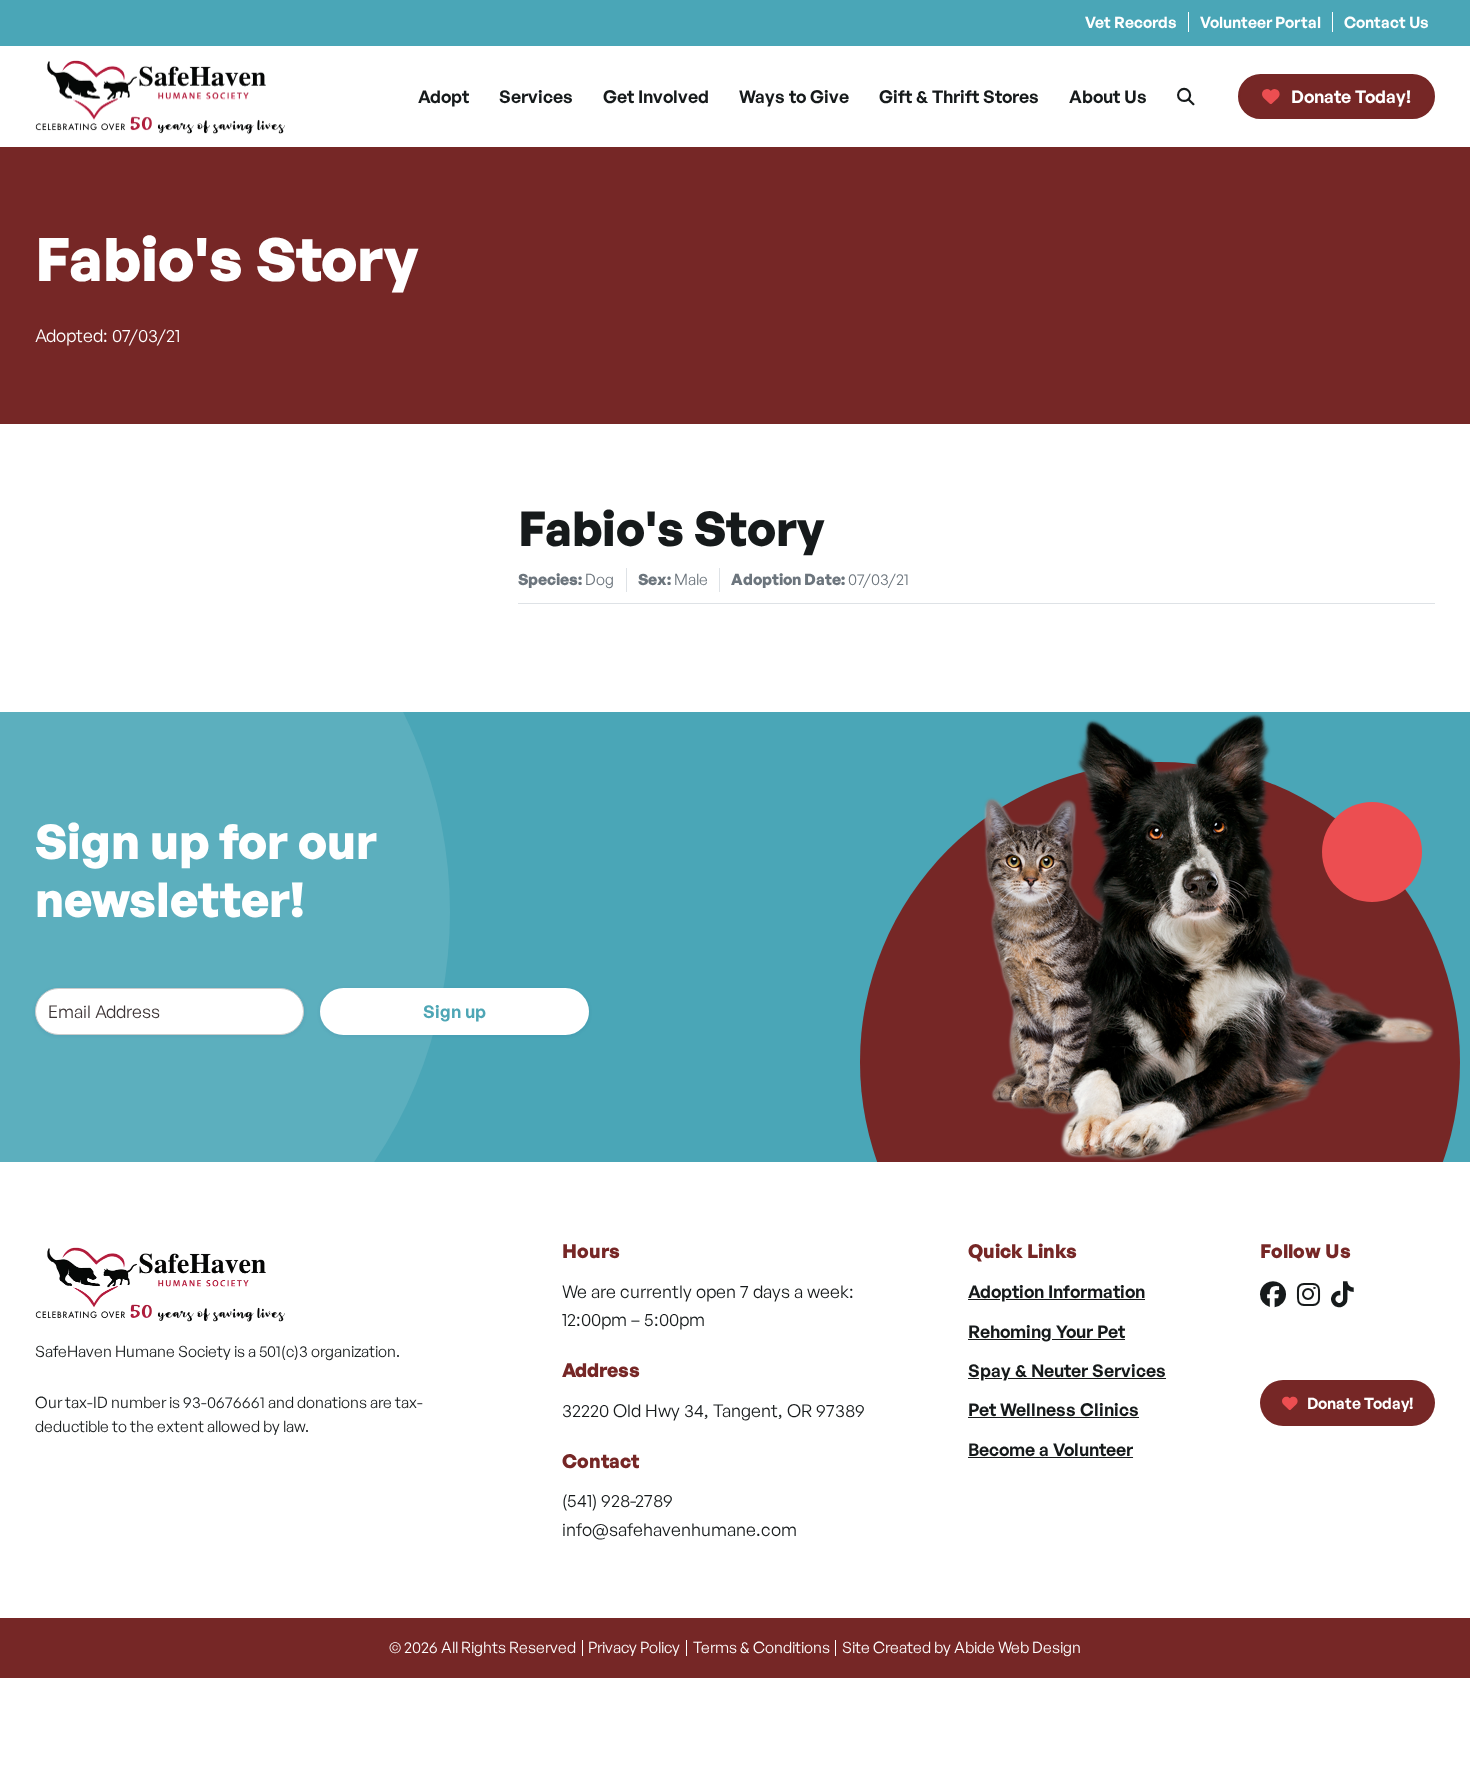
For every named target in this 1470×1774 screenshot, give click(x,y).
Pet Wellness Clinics (1053, 1409)
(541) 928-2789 (617, 1500)
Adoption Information (1056, 1291)
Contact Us (1386, 22)
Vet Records (1131, 22)
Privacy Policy (634, 1647)
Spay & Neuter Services (1067, 1370)
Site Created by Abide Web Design (961, 1647)
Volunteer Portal (1260, 22)
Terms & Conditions (761, 1647)
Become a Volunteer (1050, 1449)
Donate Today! (1358, 1403)
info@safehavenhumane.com (679, 1529)
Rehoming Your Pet (1046, 1331)
